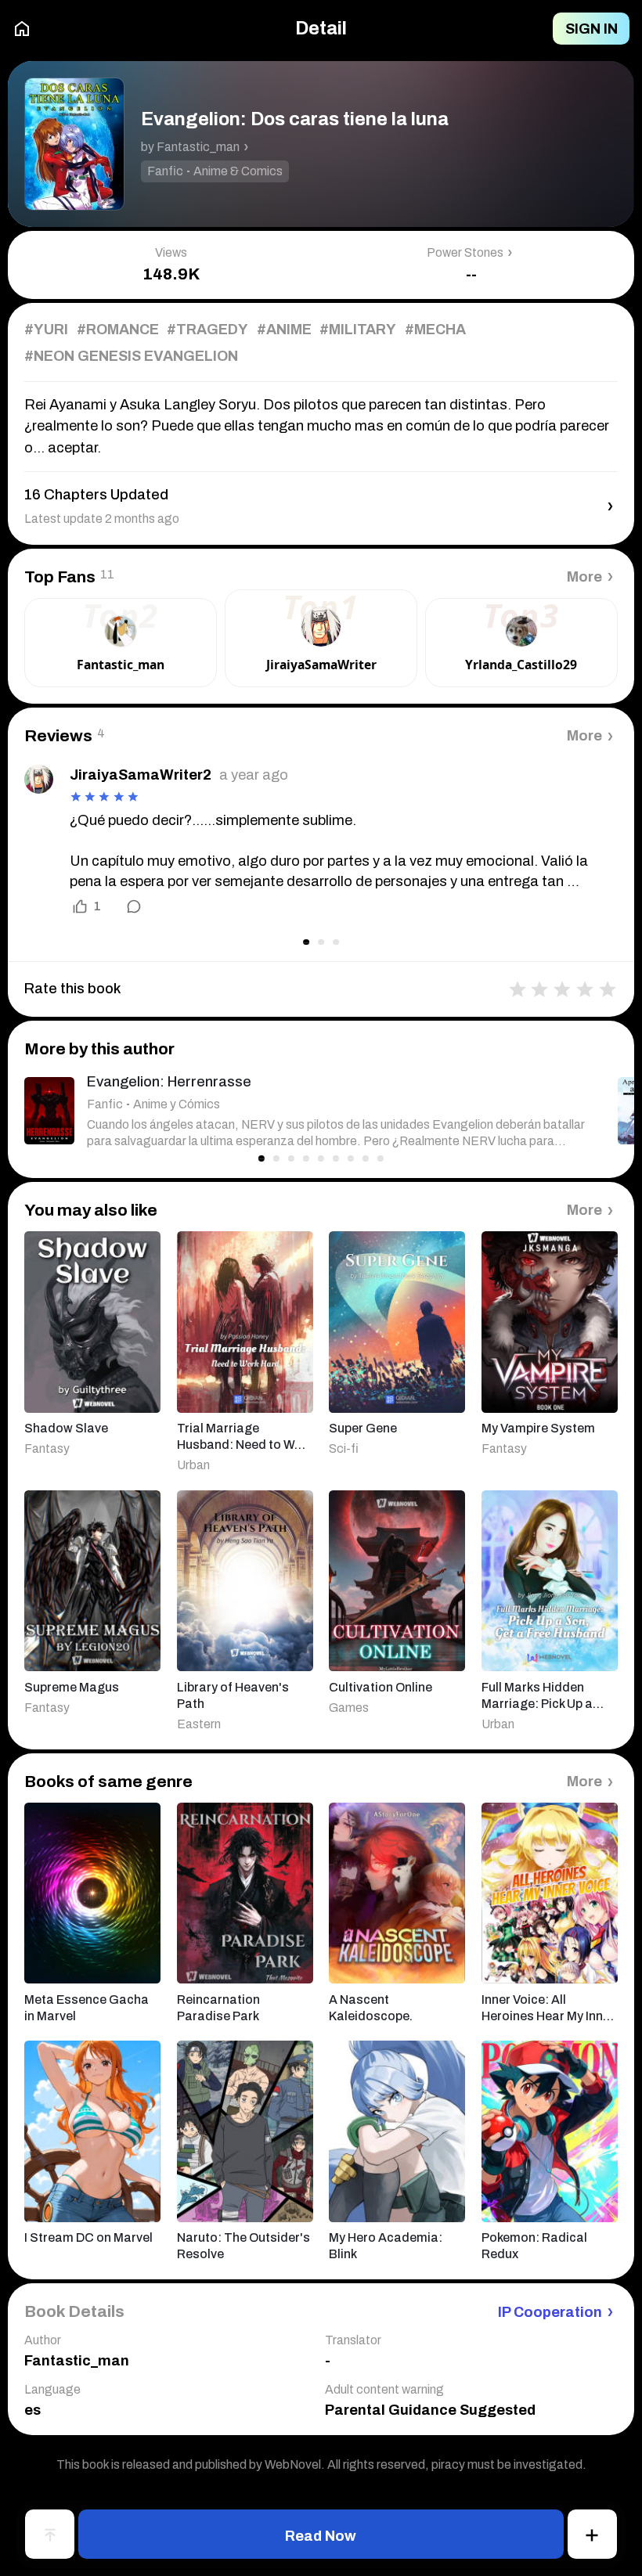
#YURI (46, 330)
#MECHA (435, 330)
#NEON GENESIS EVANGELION (131, 356)
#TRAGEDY (207, 330)
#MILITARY (358, 330)
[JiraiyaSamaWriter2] (39, 779)
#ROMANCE (118, 330)
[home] (22, 29)
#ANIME (284, 330)
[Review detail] (124, 906)
